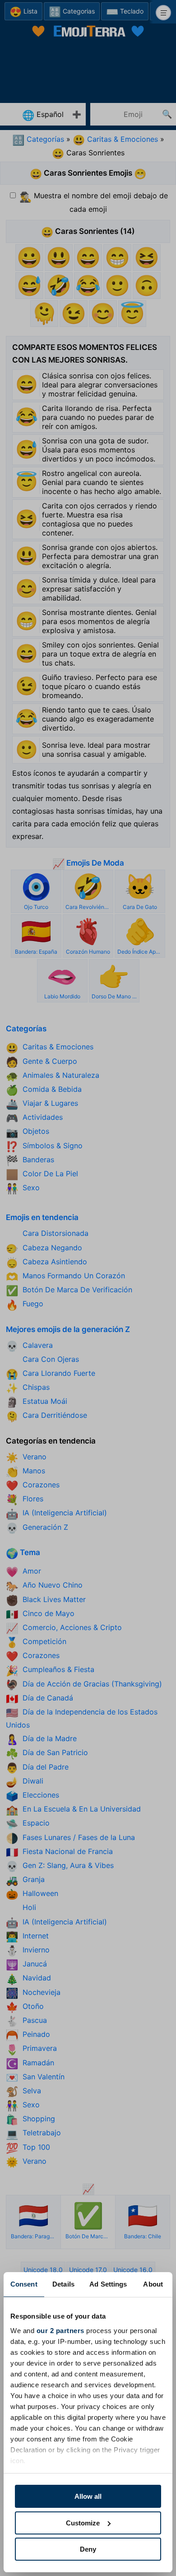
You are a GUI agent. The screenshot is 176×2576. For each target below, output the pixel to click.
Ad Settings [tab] (108, 2284)
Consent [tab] (24, 2284)
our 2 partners (60, 2331)
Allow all (88, 2496)
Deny (88, 2549)
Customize (83, 2523)
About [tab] (153, 2284)
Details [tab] (63, 2284)
